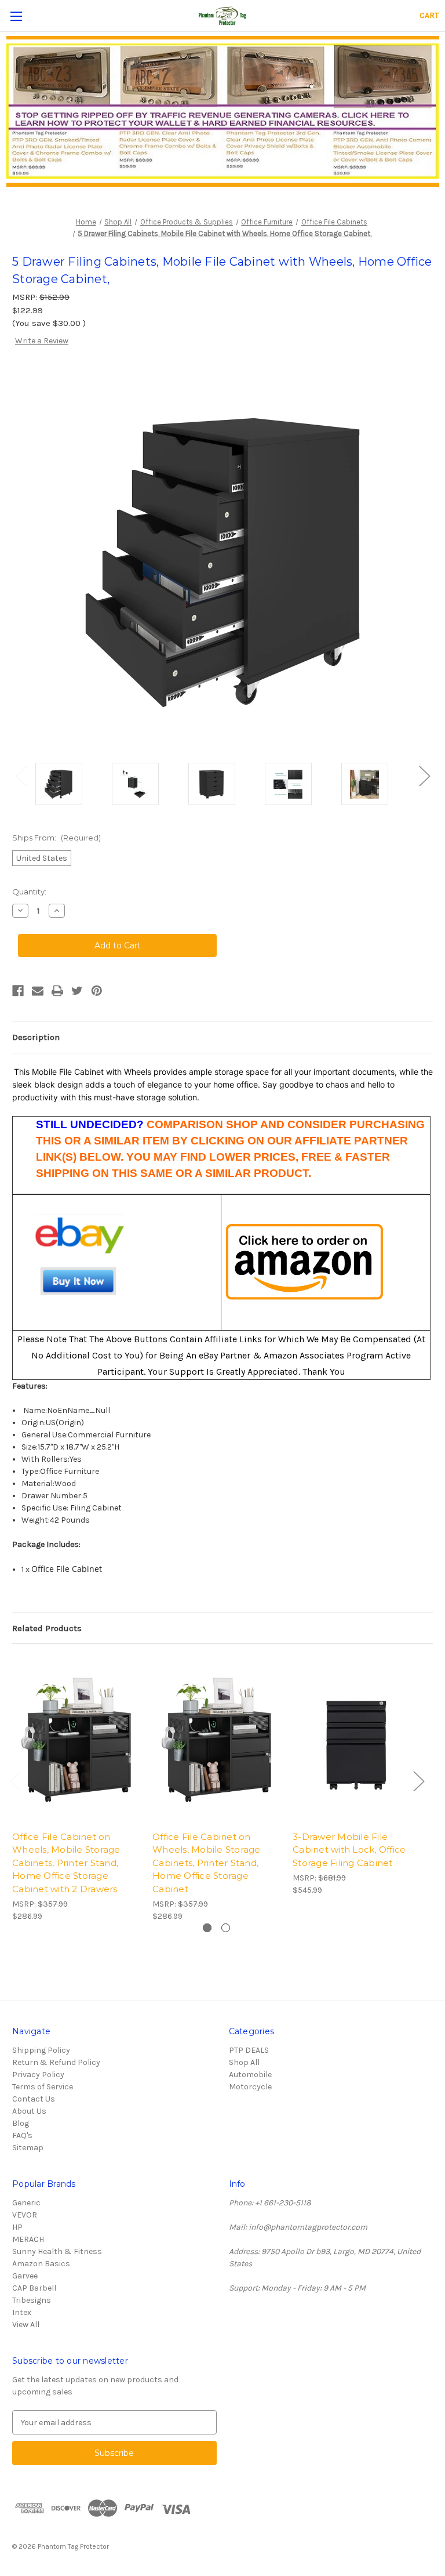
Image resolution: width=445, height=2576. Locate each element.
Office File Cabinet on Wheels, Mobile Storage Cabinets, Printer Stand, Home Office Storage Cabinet (207, 1863)
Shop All (244, 2062)
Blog (21, 2123)
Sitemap (28, 2148)
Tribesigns (32, 2300)
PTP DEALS (249, 2050)
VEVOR (25, 2215)
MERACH (28, 2239)
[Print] (57, 991)
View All (26, 2325)
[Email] (38, 991)
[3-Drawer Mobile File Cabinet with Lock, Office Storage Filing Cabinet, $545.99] (357, 1740)
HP (17, 2227)
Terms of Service (43, 2087)
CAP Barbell (34, 2288)
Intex (22, 2312)
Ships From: (56, 838)
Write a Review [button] (42, 341)
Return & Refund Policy (56, 2062)
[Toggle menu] (16, 16)
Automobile (250, 2075)
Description (36, 1037)
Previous (21, 775)
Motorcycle (250, 2087)
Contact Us (34, 2099)
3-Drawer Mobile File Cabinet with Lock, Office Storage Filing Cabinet (349, 1850)
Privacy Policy (38, 2075)
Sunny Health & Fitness (57, 2251)
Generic (26, 2203)
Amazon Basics (41, 2264)
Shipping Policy (41, 2050)
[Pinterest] (97, 991)
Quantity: (29, 892)
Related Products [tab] (47, 1628)
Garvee (25, 2276)
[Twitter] (77, 991)
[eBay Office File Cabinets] (80, 1262)
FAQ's (22, 2135)
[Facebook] (18, 991)
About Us (29, 2111)
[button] (223, 111)
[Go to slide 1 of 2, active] (207, 1928)
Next (424, 775)
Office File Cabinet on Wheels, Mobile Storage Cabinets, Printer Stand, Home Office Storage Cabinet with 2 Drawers (66, 1863)
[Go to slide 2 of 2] (226, 1928)
